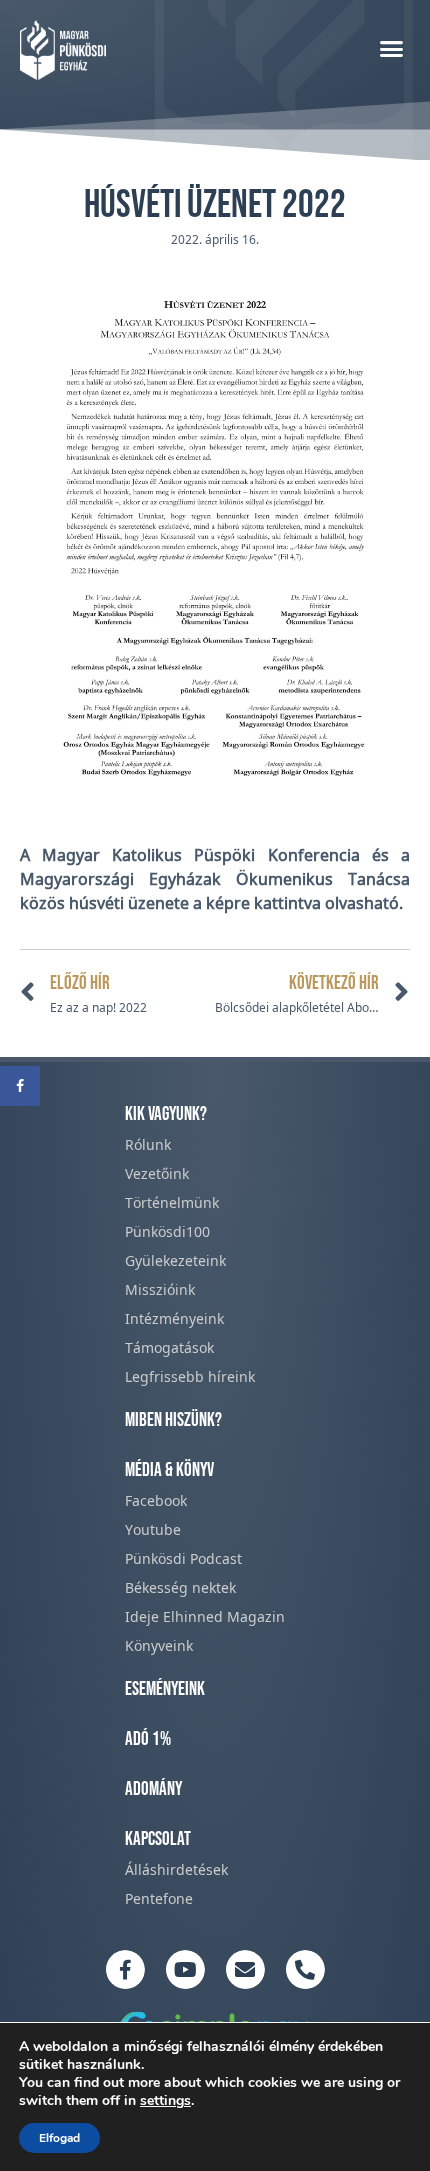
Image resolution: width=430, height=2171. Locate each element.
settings (165, 2101)
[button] (392, 48)
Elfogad (59, 2138)
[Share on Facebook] (20, 1086)
